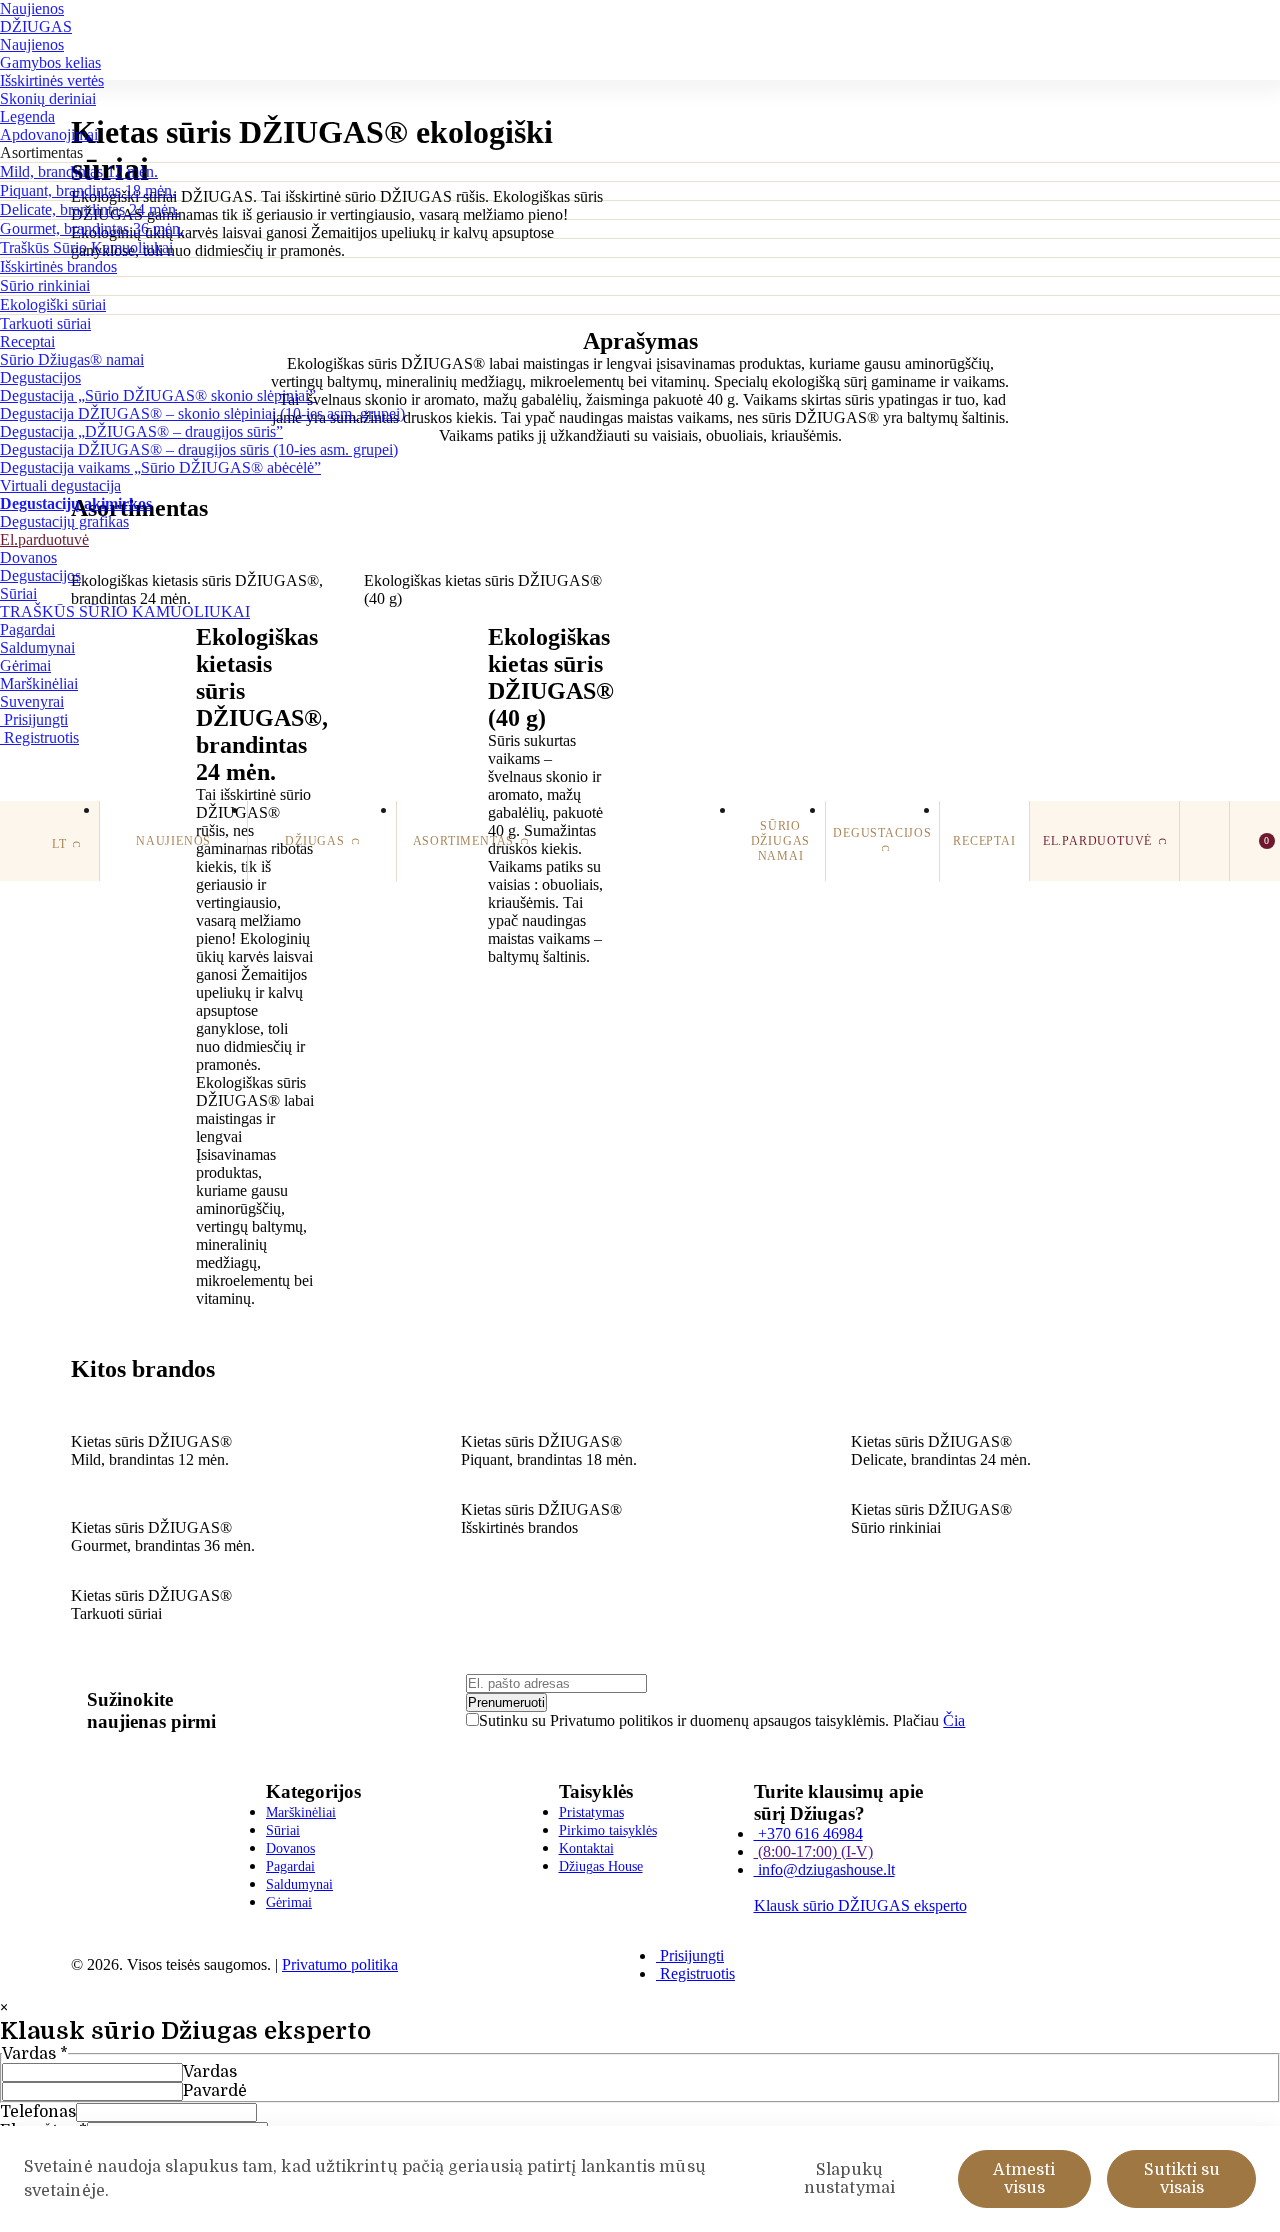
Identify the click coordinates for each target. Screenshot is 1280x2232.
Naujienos (32, 8)
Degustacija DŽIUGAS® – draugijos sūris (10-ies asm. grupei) (199, 449)
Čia (954, 1720)
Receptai (27, 341)
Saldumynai (37, 647)
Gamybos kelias (50, 62)
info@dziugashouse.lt (824, 1869)
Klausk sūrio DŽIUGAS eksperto (860, 1905)
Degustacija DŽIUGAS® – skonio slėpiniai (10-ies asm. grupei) (202, 413)
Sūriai (18, 593)
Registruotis (39, 737)
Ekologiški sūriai (53, 304)
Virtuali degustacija (60, 485)
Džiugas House (601, 1866)
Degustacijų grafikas (64, 521)
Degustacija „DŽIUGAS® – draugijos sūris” (141, 431)
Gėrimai (25, 665)
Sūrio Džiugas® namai (72, 359)
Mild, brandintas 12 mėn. (79, 171)
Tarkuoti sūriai (45, 323)
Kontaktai (586, 1848)
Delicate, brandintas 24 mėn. (90, 209)
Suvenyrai (32, 701)
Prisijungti (34, 719)
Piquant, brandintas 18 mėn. (88, 190)
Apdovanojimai (49, 134)
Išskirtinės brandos (58, 266)
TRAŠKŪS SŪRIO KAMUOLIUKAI (125, 611)
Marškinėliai (39, 683)
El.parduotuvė (44, 539)
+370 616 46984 (808, 1833)
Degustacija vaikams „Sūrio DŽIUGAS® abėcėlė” (160, 467)
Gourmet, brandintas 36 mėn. (92, 228)
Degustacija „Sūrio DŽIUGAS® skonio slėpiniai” (158, 395)
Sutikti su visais (1182, 2179)
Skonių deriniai (48, 98)
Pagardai (27, 629)
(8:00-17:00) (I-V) (813, 1851)
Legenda (27, 116)
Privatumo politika (340, 1964)
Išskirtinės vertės (52, 80)
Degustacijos (40, 377)
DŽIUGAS (36, 26)
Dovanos (28, 557)
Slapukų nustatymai (849, 2179)
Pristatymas (591, 1812)
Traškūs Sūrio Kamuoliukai (86, 247)
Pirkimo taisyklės (608, 1830)
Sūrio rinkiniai (45, 285)
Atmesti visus (1024, 2179)
